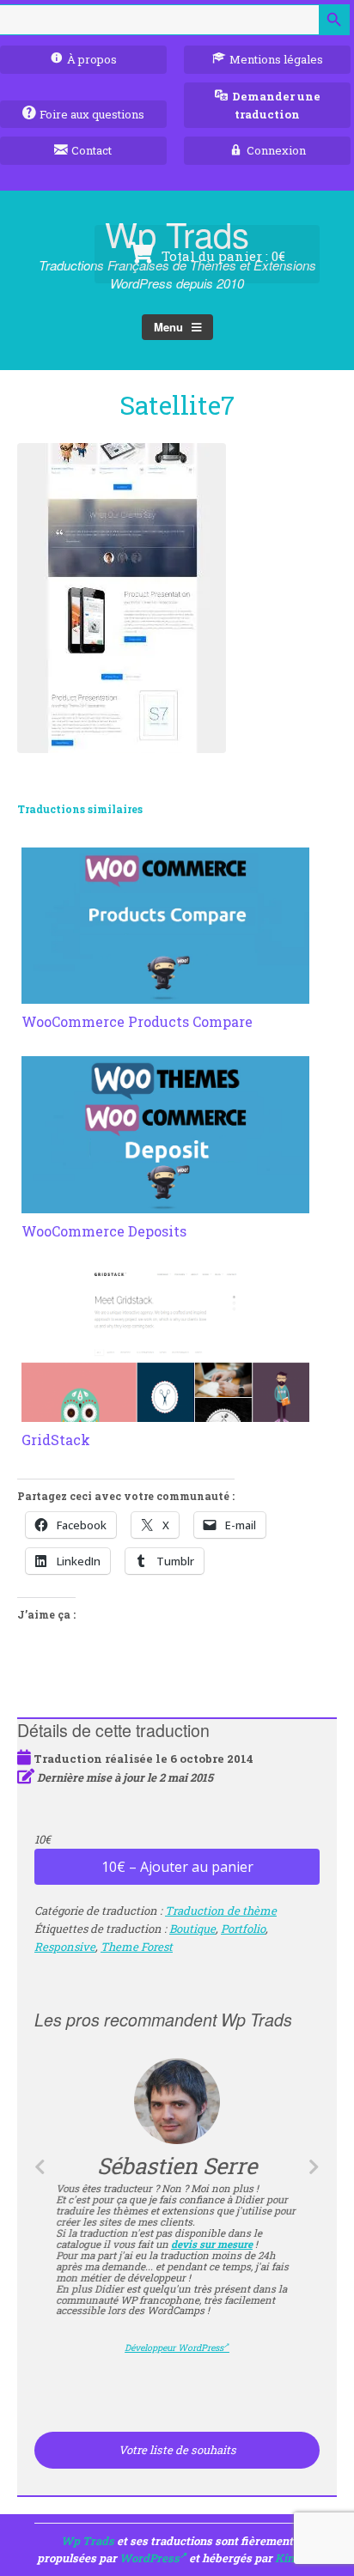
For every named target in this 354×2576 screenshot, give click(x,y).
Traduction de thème (221, 1911)
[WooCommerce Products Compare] (165, 993)
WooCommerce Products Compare (137, 1021)
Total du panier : (222, 256)
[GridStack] (165, 1412)
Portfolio (243, 1929)
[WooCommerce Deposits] (165, 1203)
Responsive (65, 1947)
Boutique (192, 1929)
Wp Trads (88, 2541)
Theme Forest (137, 1947)
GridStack (56, 1440)
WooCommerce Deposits (104, 1231)
